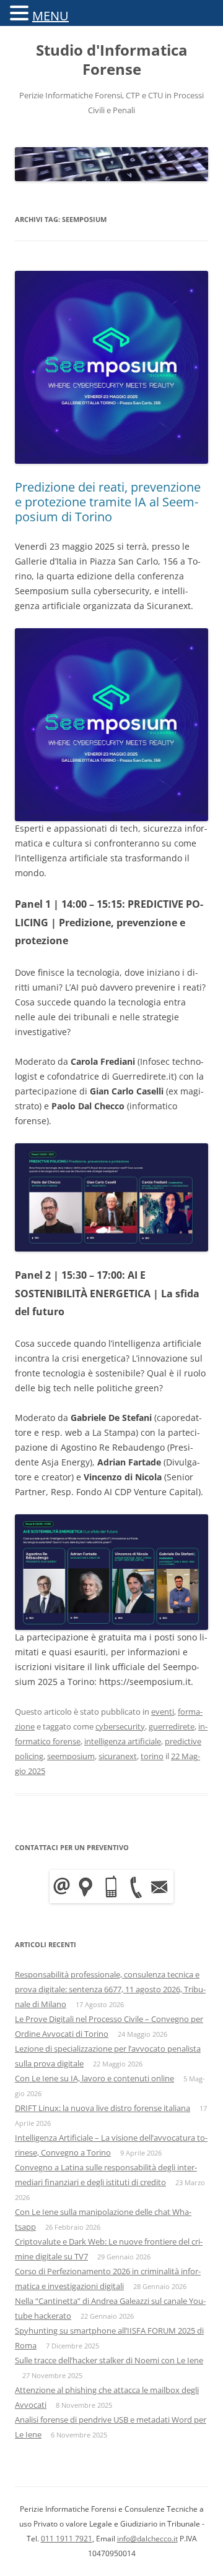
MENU (50, 16)
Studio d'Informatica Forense (112, 60)
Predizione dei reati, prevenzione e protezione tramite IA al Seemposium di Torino (108, 502)
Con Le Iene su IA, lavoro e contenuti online (94, 2078)
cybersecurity (120, 1726)
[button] (21, 12)
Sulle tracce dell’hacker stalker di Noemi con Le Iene (109, 2360)
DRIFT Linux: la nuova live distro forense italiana (103, 2108)
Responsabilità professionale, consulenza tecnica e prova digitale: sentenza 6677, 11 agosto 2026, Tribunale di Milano (110, 1989)
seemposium (71, 1756)
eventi (163, 1712)
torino (152, 1756)
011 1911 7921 (67, 2539)
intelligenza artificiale (123, 1741)
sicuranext (118, 1756)
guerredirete (172, 1726)
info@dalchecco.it (147, 2539)
